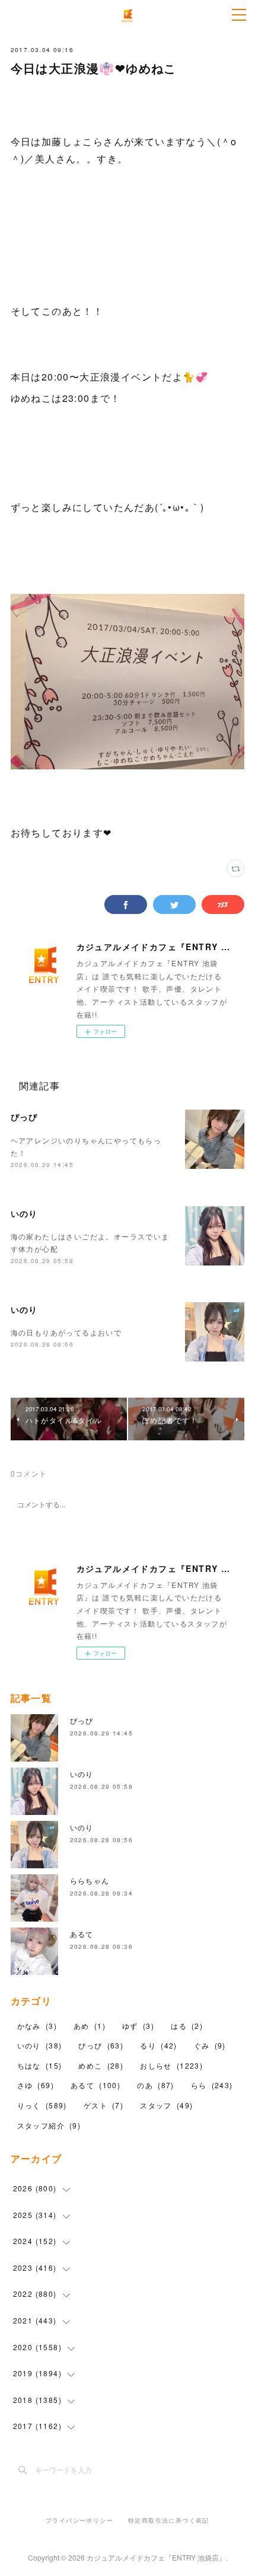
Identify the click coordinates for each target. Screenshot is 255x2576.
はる (187, 2026)
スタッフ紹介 (49, 2125)
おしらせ (171, 2065)
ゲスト (103, 2105)
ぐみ (210, 2045)
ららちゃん (90, 1880)
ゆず (138, 2026)
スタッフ (166, 2105)
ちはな (40, 2065)
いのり (24, 1213)
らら (212, 2085)
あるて (82, 1934)
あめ (90, 2026)
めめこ (101, 2065)
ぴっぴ (24, 1117)
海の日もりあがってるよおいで (66, 1332)
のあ (155, 2085)
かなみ (37, 2026)
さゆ (36, 2085)
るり (158, 2045)
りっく (42, 2105)
